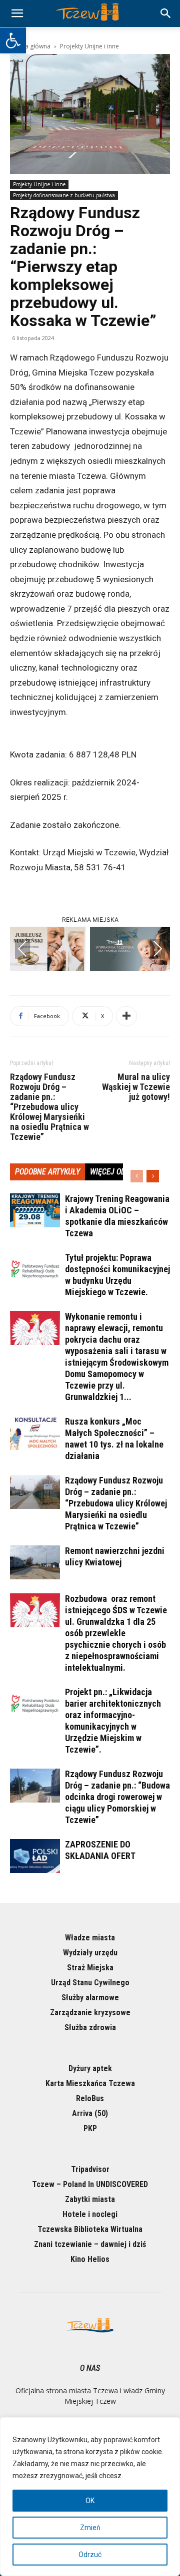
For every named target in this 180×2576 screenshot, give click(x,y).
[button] (13, 40)
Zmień (90, 2528)
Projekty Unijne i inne (89, 46)
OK (90, 2501)
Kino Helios (90, 2259)
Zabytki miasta (90, 2199)
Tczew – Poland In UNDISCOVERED (90, 2184)
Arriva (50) (90, 2113)
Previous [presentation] (22, 949)
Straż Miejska (90, 1968)
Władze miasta (90, 1938)
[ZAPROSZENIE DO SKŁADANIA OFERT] (35, 1856)
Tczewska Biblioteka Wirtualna (90, 2229)
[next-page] (153, 1176)
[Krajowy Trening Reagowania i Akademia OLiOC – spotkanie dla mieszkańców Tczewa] (35, 1211)
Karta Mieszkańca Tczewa (90, 2083)
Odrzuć (90, 2555)
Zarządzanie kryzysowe (90, 2013)
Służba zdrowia (90, 2027)
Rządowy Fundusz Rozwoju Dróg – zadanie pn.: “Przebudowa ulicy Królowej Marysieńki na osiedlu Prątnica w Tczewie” (49, 1107)
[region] (90, 2497)
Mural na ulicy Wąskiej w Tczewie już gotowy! (136, 1087)
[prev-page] (137, 1176)
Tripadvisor (90, 2169)
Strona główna (30, 46)
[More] (126, 1016)
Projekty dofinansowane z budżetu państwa (64, 195)
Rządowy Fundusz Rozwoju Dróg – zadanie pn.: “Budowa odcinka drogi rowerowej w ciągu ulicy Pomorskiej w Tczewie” (117, 1797)
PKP (90, 2128)
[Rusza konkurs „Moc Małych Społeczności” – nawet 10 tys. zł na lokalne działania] (35, 1433)
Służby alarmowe (90, 1998)
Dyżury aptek (90, 2068)
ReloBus (90, 2098)
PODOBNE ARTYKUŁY (47, 1172)
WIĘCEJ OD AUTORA (122, 1172)
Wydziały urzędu (90, 1953)
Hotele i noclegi (90, 2214)
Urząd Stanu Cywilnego (90, 1983)
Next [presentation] (157, 949)
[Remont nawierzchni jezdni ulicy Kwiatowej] (35, 1563)
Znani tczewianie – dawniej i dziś (90, 2244)
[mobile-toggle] (17, 13)
